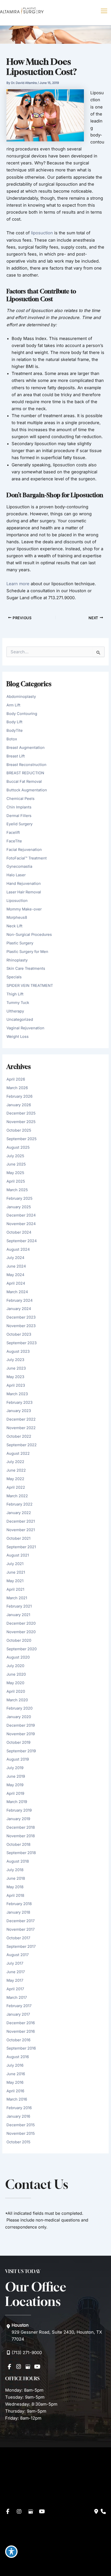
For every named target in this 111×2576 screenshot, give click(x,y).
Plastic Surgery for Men (27, 952)
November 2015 (21, 2133)
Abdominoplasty (21, 697)
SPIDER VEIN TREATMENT (30, 986)
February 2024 (19, 1300)
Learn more (18, 584)
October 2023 (19, 1334)
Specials (14, 977)
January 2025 (19, 1207)
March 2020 (17, 1700)
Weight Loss (18, 1037)
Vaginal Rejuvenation (25, 1028)
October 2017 (18, 1938)
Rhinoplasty (17, 960)
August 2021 (18, 1555)
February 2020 (19, 1708)
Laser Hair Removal (24, 892)
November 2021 (21, 1530)
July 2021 (15, 1564)
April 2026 (16, 1079)
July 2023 (15, 1360)
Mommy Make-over (24, 909)
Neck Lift (14, 926)
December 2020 (21, 1623)
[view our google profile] (28, 2367)
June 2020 (16, 1674)
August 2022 (18, 1453)
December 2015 (21, 2125)
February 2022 (19, 1504)
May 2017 (15, 1980)
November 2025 (21, 1122)
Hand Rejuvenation (24, 884)
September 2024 (22, 1241)
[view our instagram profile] (19, 2367)
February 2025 (19, 1198)
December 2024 (21, 1215)
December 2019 (21, 1725)
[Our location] (103, 2512)
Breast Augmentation (26, 748)
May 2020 (15, 1683)
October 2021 (18, 1538)
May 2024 (15, 1275)
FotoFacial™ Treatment (27, 858)
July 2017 (15, 1963)
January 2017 (18, 2014)
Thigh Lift (15, 994)
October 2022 (19, 1436)
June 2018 (16, 1878)
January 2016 (18, 2116)
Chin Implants (19, 807)
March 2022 (17, 1496)
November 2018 (21, 1836)
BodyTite (15, 730)
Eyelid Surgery (19, 824)
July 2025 (15, 1156)
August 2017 (18, 1955)
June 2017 (16, 1972)
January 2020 (19, 1717)
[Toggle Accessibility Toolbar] (11, 2552)
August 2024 (18, 1249)
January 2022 (19, 1513)
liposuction (42, 233)
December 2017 (21, 1921)
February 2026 (19, 1096)
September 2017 (21, 1947)
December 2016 (21, 2023)
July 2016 (15, 2065)
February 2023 (19, 1402)
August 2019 (18, 1759)
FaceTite (14, 841)
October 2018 (18, 1844)
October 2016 (18, 2040)
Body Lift (14, 722)
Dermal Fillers (19, 816)
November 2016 (21, 2031)
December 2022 (21, 1419)
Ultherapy (15, 1011)
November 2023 (21, 1326)
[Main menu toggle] (104, 11)
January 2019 (18, 1819)
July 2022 (15, 1462)
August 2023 (18, 1351)
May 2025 (15, 1173)
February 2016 (19, 2108)
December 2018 (21, 1827)
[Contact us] (96, 2512)
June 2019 (16, 1776)
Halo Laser (16, 875)
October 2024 (19, 1232)
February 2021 (19, 1606)
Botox (12, 739)
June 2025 (16, 1164)
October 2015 (18, 2142)
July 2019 (15, 1768)
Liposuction (17, 901)
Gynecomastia (19, 866)
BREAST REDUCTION (25, 773)
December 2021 (21, 1521)
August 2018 (18, 1861)
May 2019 (15, 1785)
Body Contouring (22, 714)
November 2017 (21, 1929)
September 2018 (21, 1853)
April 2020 (16, 1691)
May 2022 (15, 1479)
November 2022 (21, 1428)
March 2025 (17, 1190)
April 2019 (15, 1793)
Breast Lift (16, 756)
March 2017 (17, 1998)
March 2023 (17, 1394)
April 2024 (16, 1283)
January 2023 (19, 1411)
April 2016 (15, 2091)
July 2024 (15, 1258)
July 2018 (15, 1870)
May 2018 (15, 1887)
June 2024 (16, 1266)
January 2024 (19, 1309)
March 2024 (17, 1292)
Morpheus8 (17, 917)
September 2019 (21, 1751)
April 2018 (15, 1895)
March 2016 (17, 2099)
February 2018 (19, 1904)
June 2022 (16, 1470)
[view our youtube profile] (37, 2367)
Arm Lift (13, 705)
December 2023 (21, 1317)
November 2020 (21, 1632)
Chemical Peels (21, 799)
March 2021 (17, 1598)
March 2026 (17, 1088)
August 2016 (18, 2057)
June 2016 (16, 2074)
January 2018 (18, 1912)
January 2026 (19, 1105)
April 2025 (16, 1181)
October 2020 (19, 1640)
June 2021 (16, 1572)
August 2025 (18, 1147)
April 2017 (15, 1989)
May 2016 (15, 2082)
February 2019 (19, 1810)
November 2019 (21, 1734)
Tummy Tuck (18, 1003)
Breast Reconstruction (26, 765)
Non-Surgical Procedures (29, 935)
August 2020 (18, 1657)
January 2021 (18, 1615)
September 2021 (21, 1547)
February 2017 (19, 2006)
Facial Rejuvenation (24, 850)
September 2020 (22, 1649)
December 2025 (21, 1113)
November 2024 (21, 1224)
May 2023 (15, 1377)
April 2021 (15, 1589)
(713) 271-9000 (27, 2353)
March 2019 (17, 1802)
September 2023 (22, 1343)
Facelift (13, 833)
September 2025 (22, 1139)
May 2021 (15, 1581)
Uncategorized (20, 1019)
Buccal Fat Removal (24, 782)
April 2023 (16, 1385)
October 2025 (19, 1130)
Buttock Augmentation (27, 790)
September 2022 (22, 1445)
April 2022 (16, 1487)
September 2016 (21, 2048)
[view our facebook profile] (9, 2367)
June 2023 (16, 1368)
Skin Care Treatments (26, 968)
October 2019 (18, 1742)
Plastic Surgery (20, 943)
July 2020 (15, 1666)
